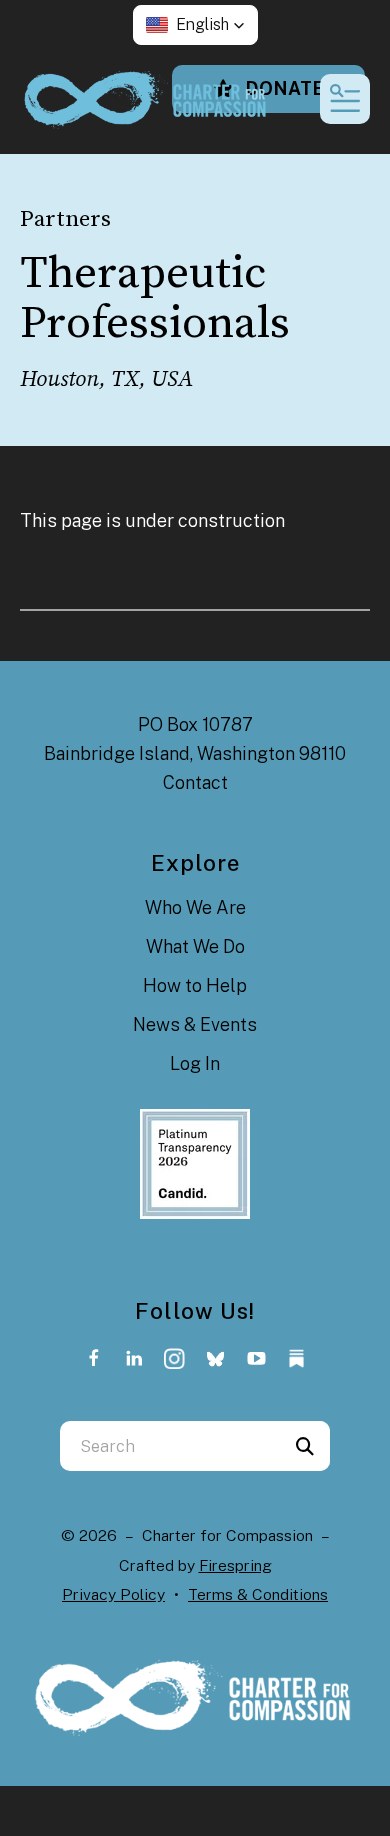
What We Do (195, 946)
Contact (195, 782)
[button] (195, 25)
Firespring (235, 1565)
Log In (195, 1063)
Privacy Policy (113, 1594)
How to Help (195, 985)
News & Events (195, 1024)
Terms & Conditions (258, 1594)
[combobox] (170, 1446)
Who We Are (195, 907)
